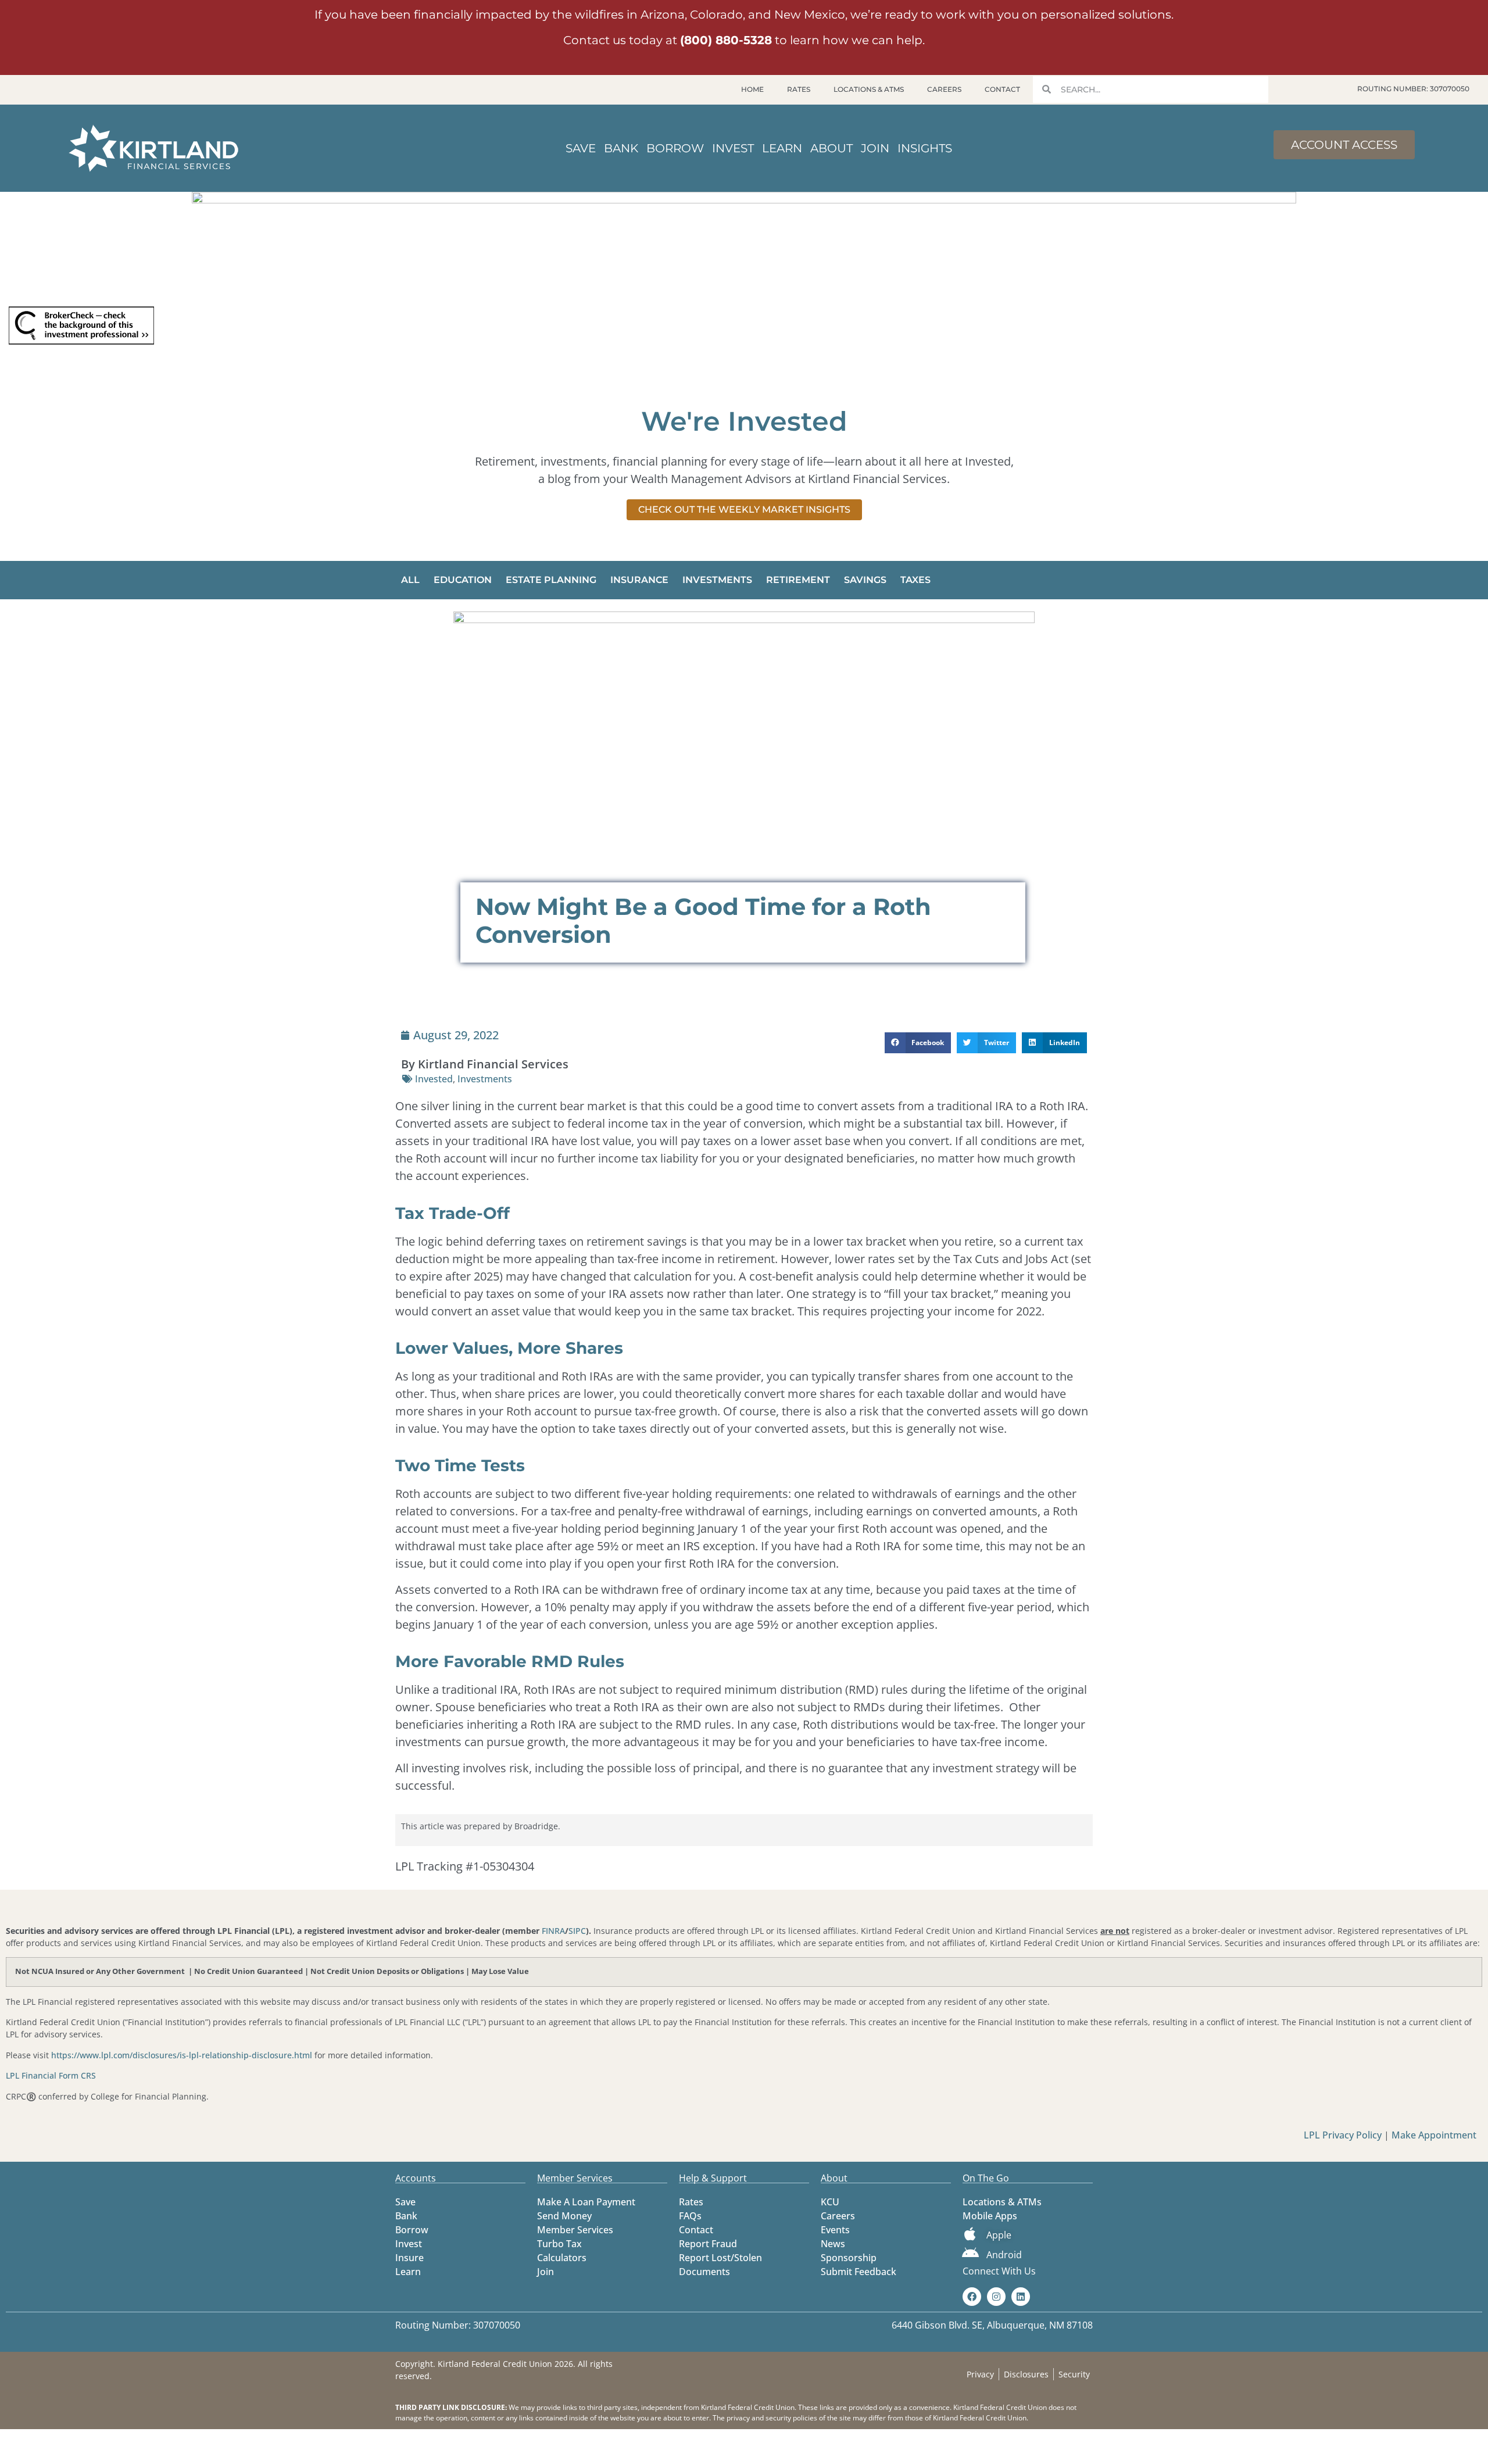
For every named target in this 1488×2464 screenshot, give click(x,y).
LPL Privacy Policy (1344, 2135)
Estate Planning (551, 580)
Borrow (675, 148)
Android (1004, 2255)
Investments (717, 580)
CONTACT (1002, 89)
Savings (865, 580)
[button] (918, 1043)
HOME (752, 89)
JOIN (875, 148)
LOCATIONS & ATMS (869, 89)
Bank (621, 148)
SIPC (577, 1931)
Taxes (915, 580)
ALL (410, 580)
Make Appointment (1434, 2135)
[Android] (970, 2253)
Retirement (798, 580)
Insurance (639, 580)
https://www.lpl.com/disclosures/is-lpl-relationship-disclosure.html (182, 2055)
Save (581, 148)
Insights (925, 148)
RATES (799, 89)
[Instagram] (996, 2297)
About (831, 148)
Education (463, 580)
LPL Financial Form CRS (51, 2075)
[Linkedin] (1021, 2297)
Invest (733, 148)
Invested (434, 1079)
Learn (782, 148)
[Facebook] (972, 2297)
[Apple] (970, 2234)
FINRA (553, 1931)
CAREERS (944, 89)
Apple (999, 2235)
